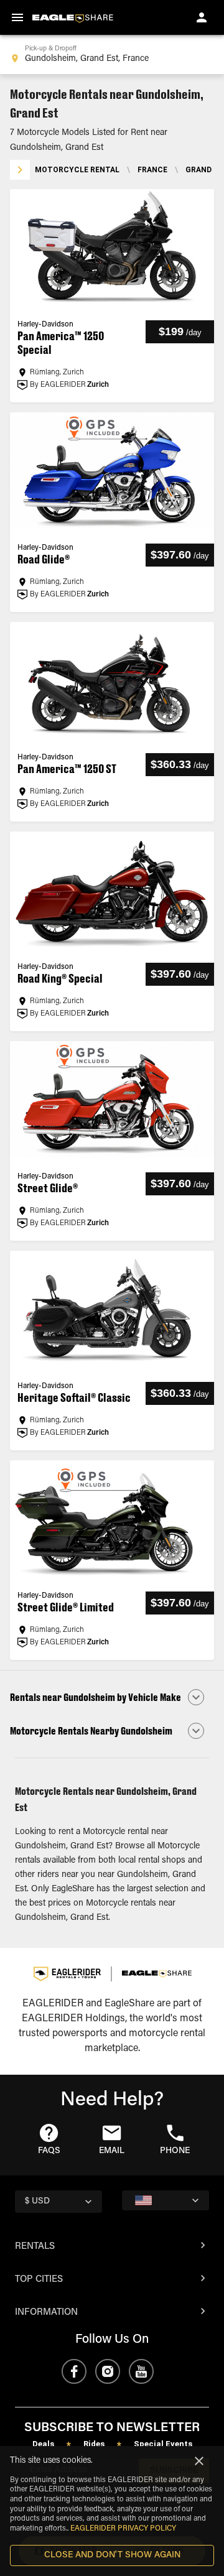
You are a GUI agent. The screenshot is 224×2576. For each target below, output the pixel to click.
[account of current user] (202, 17)
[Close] (199, 2461)
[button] (112, 1697)
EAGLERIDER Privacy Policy (123, 2529)
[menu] (17, 17)
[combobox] (112, 55)
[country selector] (166, 2200)
